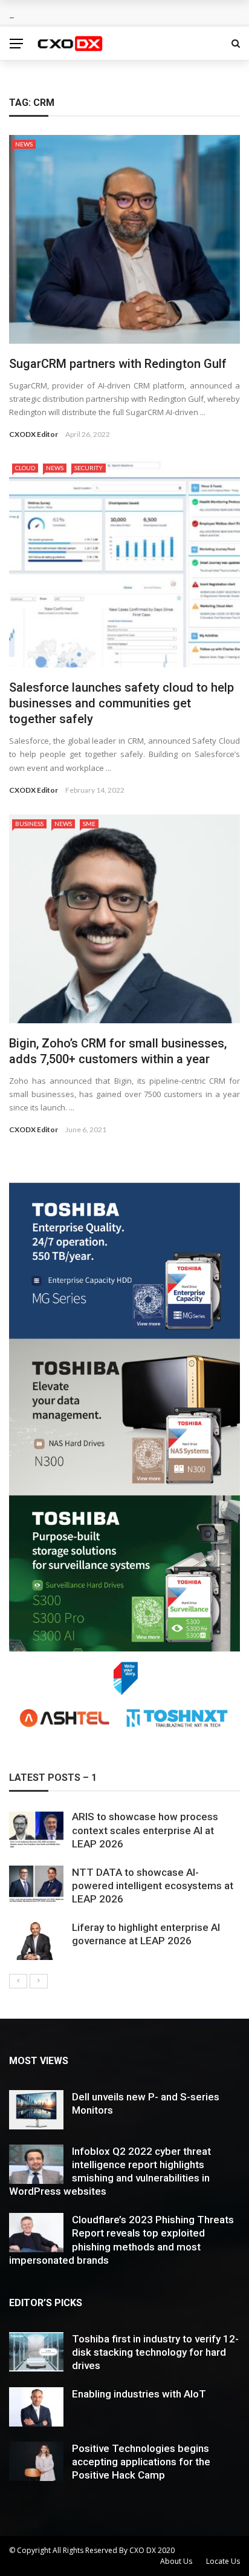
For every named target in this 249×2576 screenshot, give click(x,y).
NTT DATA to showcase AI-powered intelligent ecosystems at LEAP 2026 (153, 1886)
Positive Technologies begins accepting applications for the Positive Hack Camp (141, 2462)
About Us (176, 2561)
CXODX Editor (34, 434)
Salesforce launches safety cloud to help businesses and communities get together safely (121, 703)
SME (89, 824)
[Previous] (18, 1981)
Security (89, 468)
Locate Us (223, 2561)
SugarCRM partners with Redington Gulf (118, 364)
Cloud (25, 468)
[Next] (39, 1981)
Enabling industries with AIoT (139, 2394)
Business (29, 824)
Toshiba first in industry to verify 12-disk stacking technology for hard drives (155, 2352)
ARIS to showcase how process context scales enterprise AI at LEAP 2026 (145, 1830)
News (24, 144)
